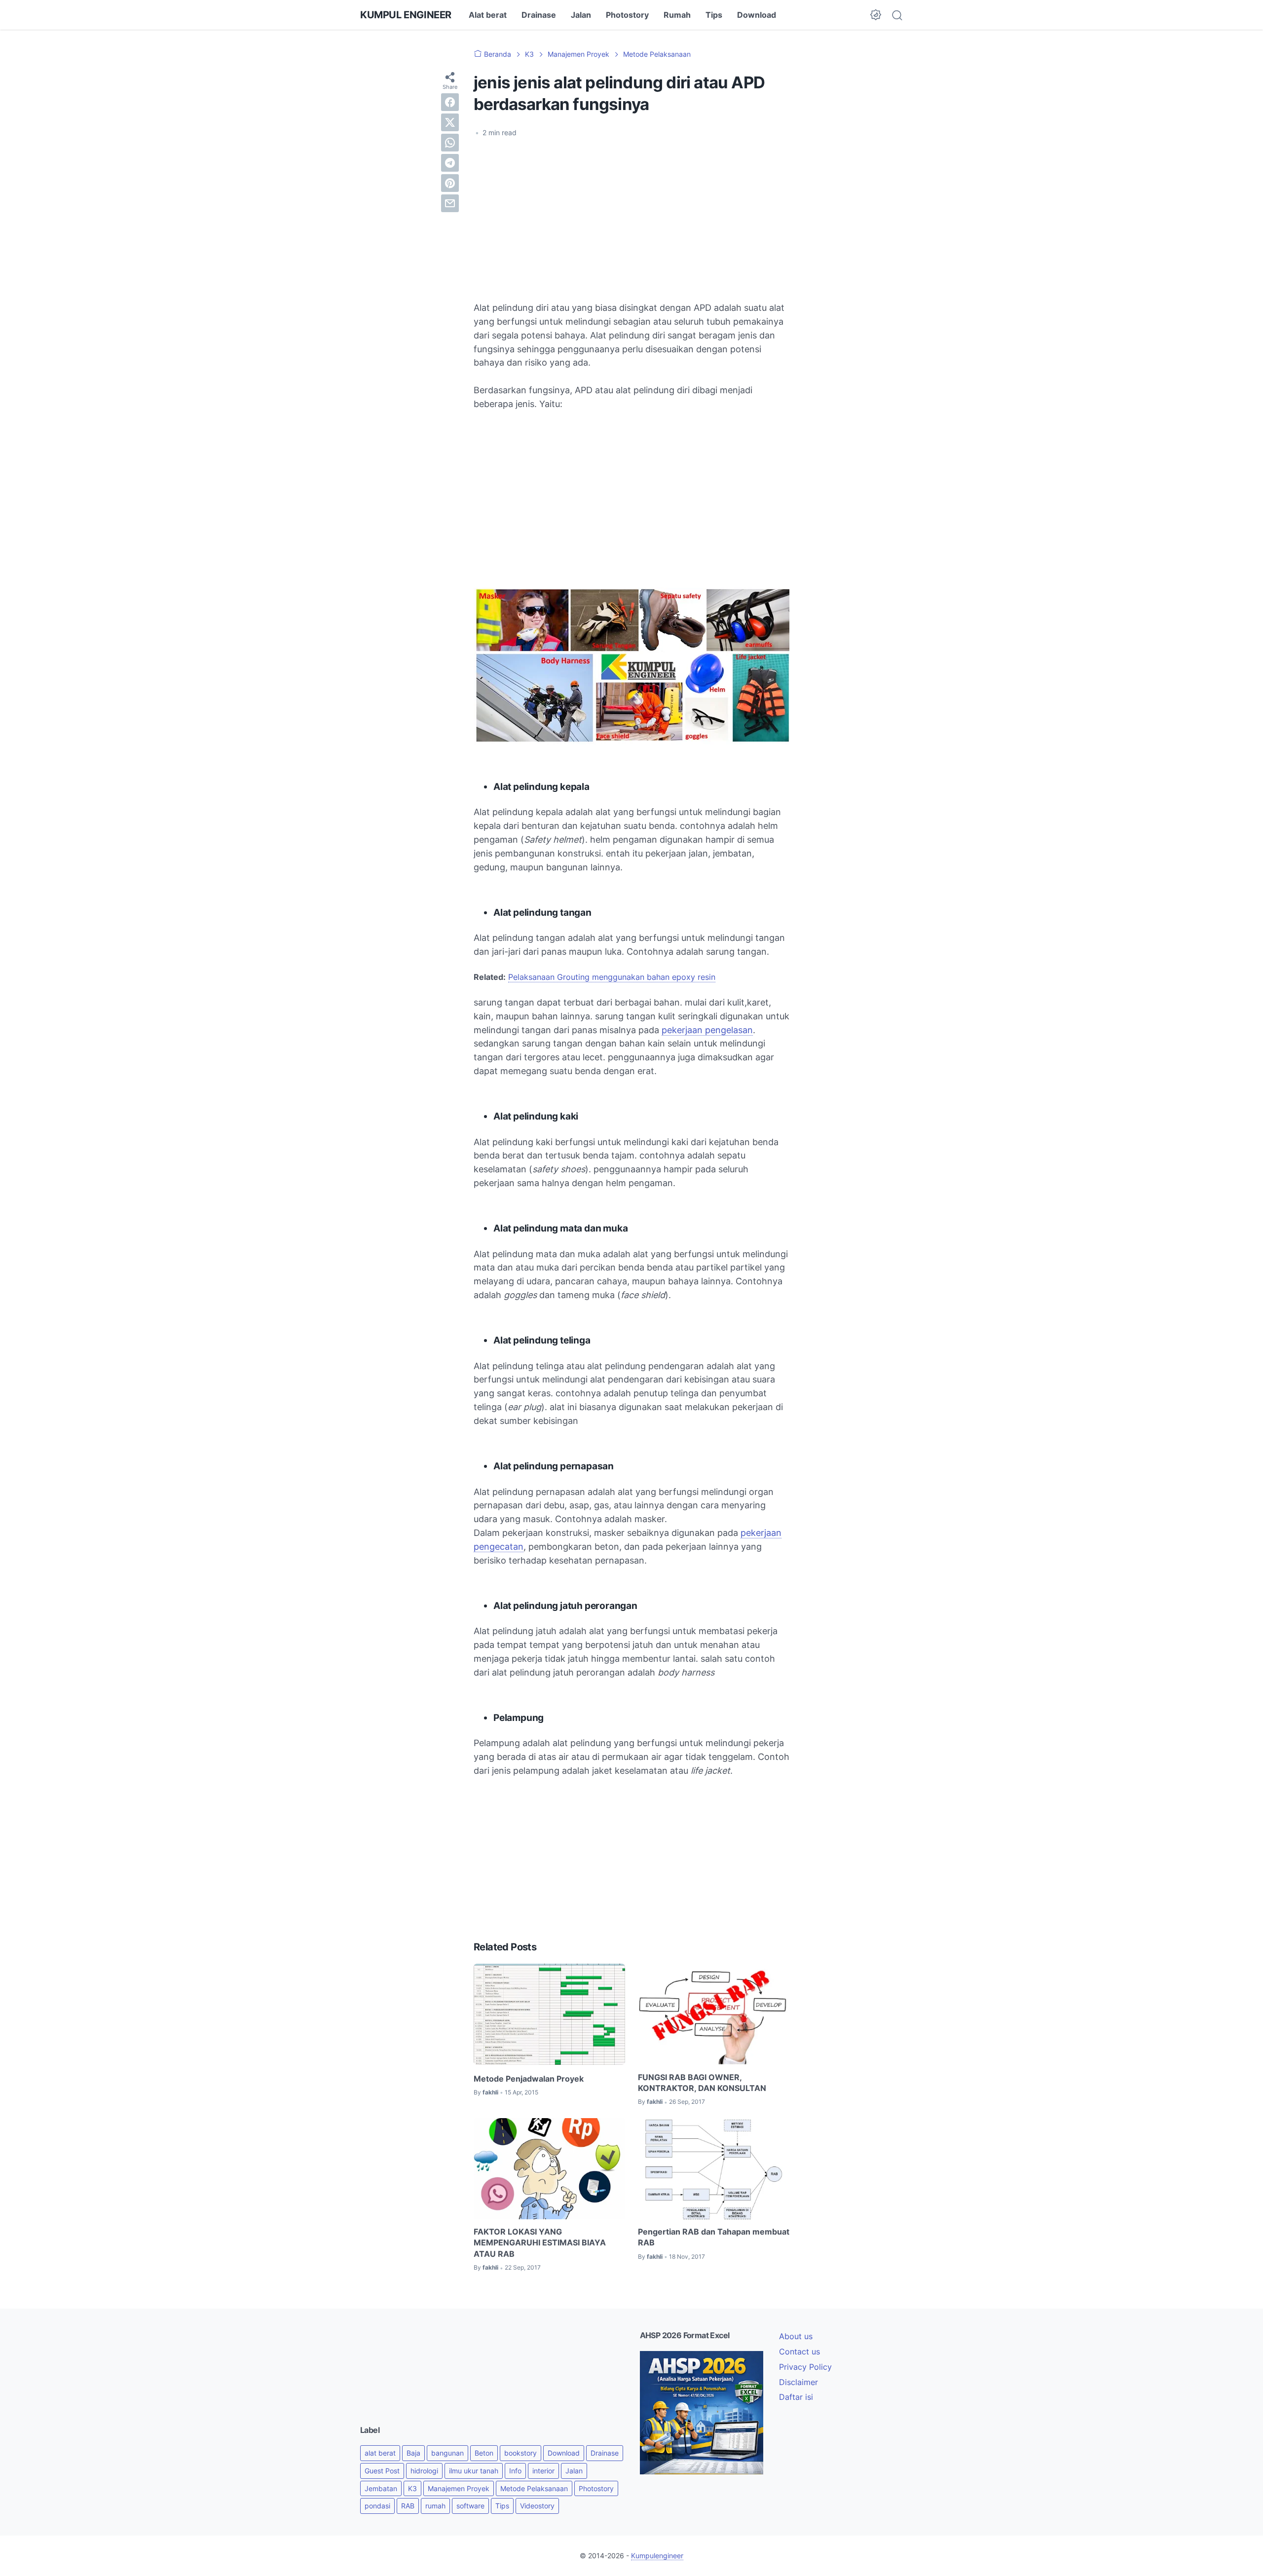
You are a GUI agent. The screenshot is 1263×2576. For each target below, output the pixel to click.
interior (543, 2471)
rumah (435, 2506)
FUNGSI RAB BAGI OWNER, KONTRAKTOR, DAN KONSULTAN (702, 2083)
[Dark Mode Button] (876, 15)
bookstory (520, 2453)
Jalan (581, 15)
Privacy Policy (805, 2367)
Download (757, 15)
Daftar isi (796, 2397)
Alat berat (488, 15)
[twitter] (450, 122)
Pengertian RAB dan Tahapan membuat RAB (714, 2237)
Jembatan (381, 2488)
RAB (408, 2506)
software (470, 2506)
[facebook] (450, 102)
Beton (484, 2453)
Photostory (627, 15)
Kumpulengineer (657, 2556)
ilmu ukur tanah (474, 2471)
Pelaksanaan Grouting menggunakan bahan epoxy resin (612, 977)
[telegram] (450, 163)
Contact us (799, 2352)
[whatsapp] (450, 143)
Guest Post (382, 2471)
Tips (714, 15)
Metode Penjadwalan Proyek (529, 2079)
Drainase (539, 15)
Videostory (537, 2506)
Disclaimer (799, 2382)
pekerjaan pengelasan (707, 1030)
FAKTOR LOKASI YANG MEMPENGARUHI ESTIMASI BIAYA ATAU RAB (540, 2243)
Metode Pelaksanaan (534, 2488)
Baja (413, 2453)
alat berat (380, 2453)
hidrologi (424, 2471)
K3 (412, 2488)
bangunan (447, 2453)
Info (515, 2471)
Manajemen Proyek (459, 2488)
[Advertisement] (631, 220)
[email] (450, 203)
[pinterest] (450, 183)
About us (796, 2336)
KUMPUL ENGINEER (406, 15)
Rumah (677, 15)
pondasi (377, 2506)
